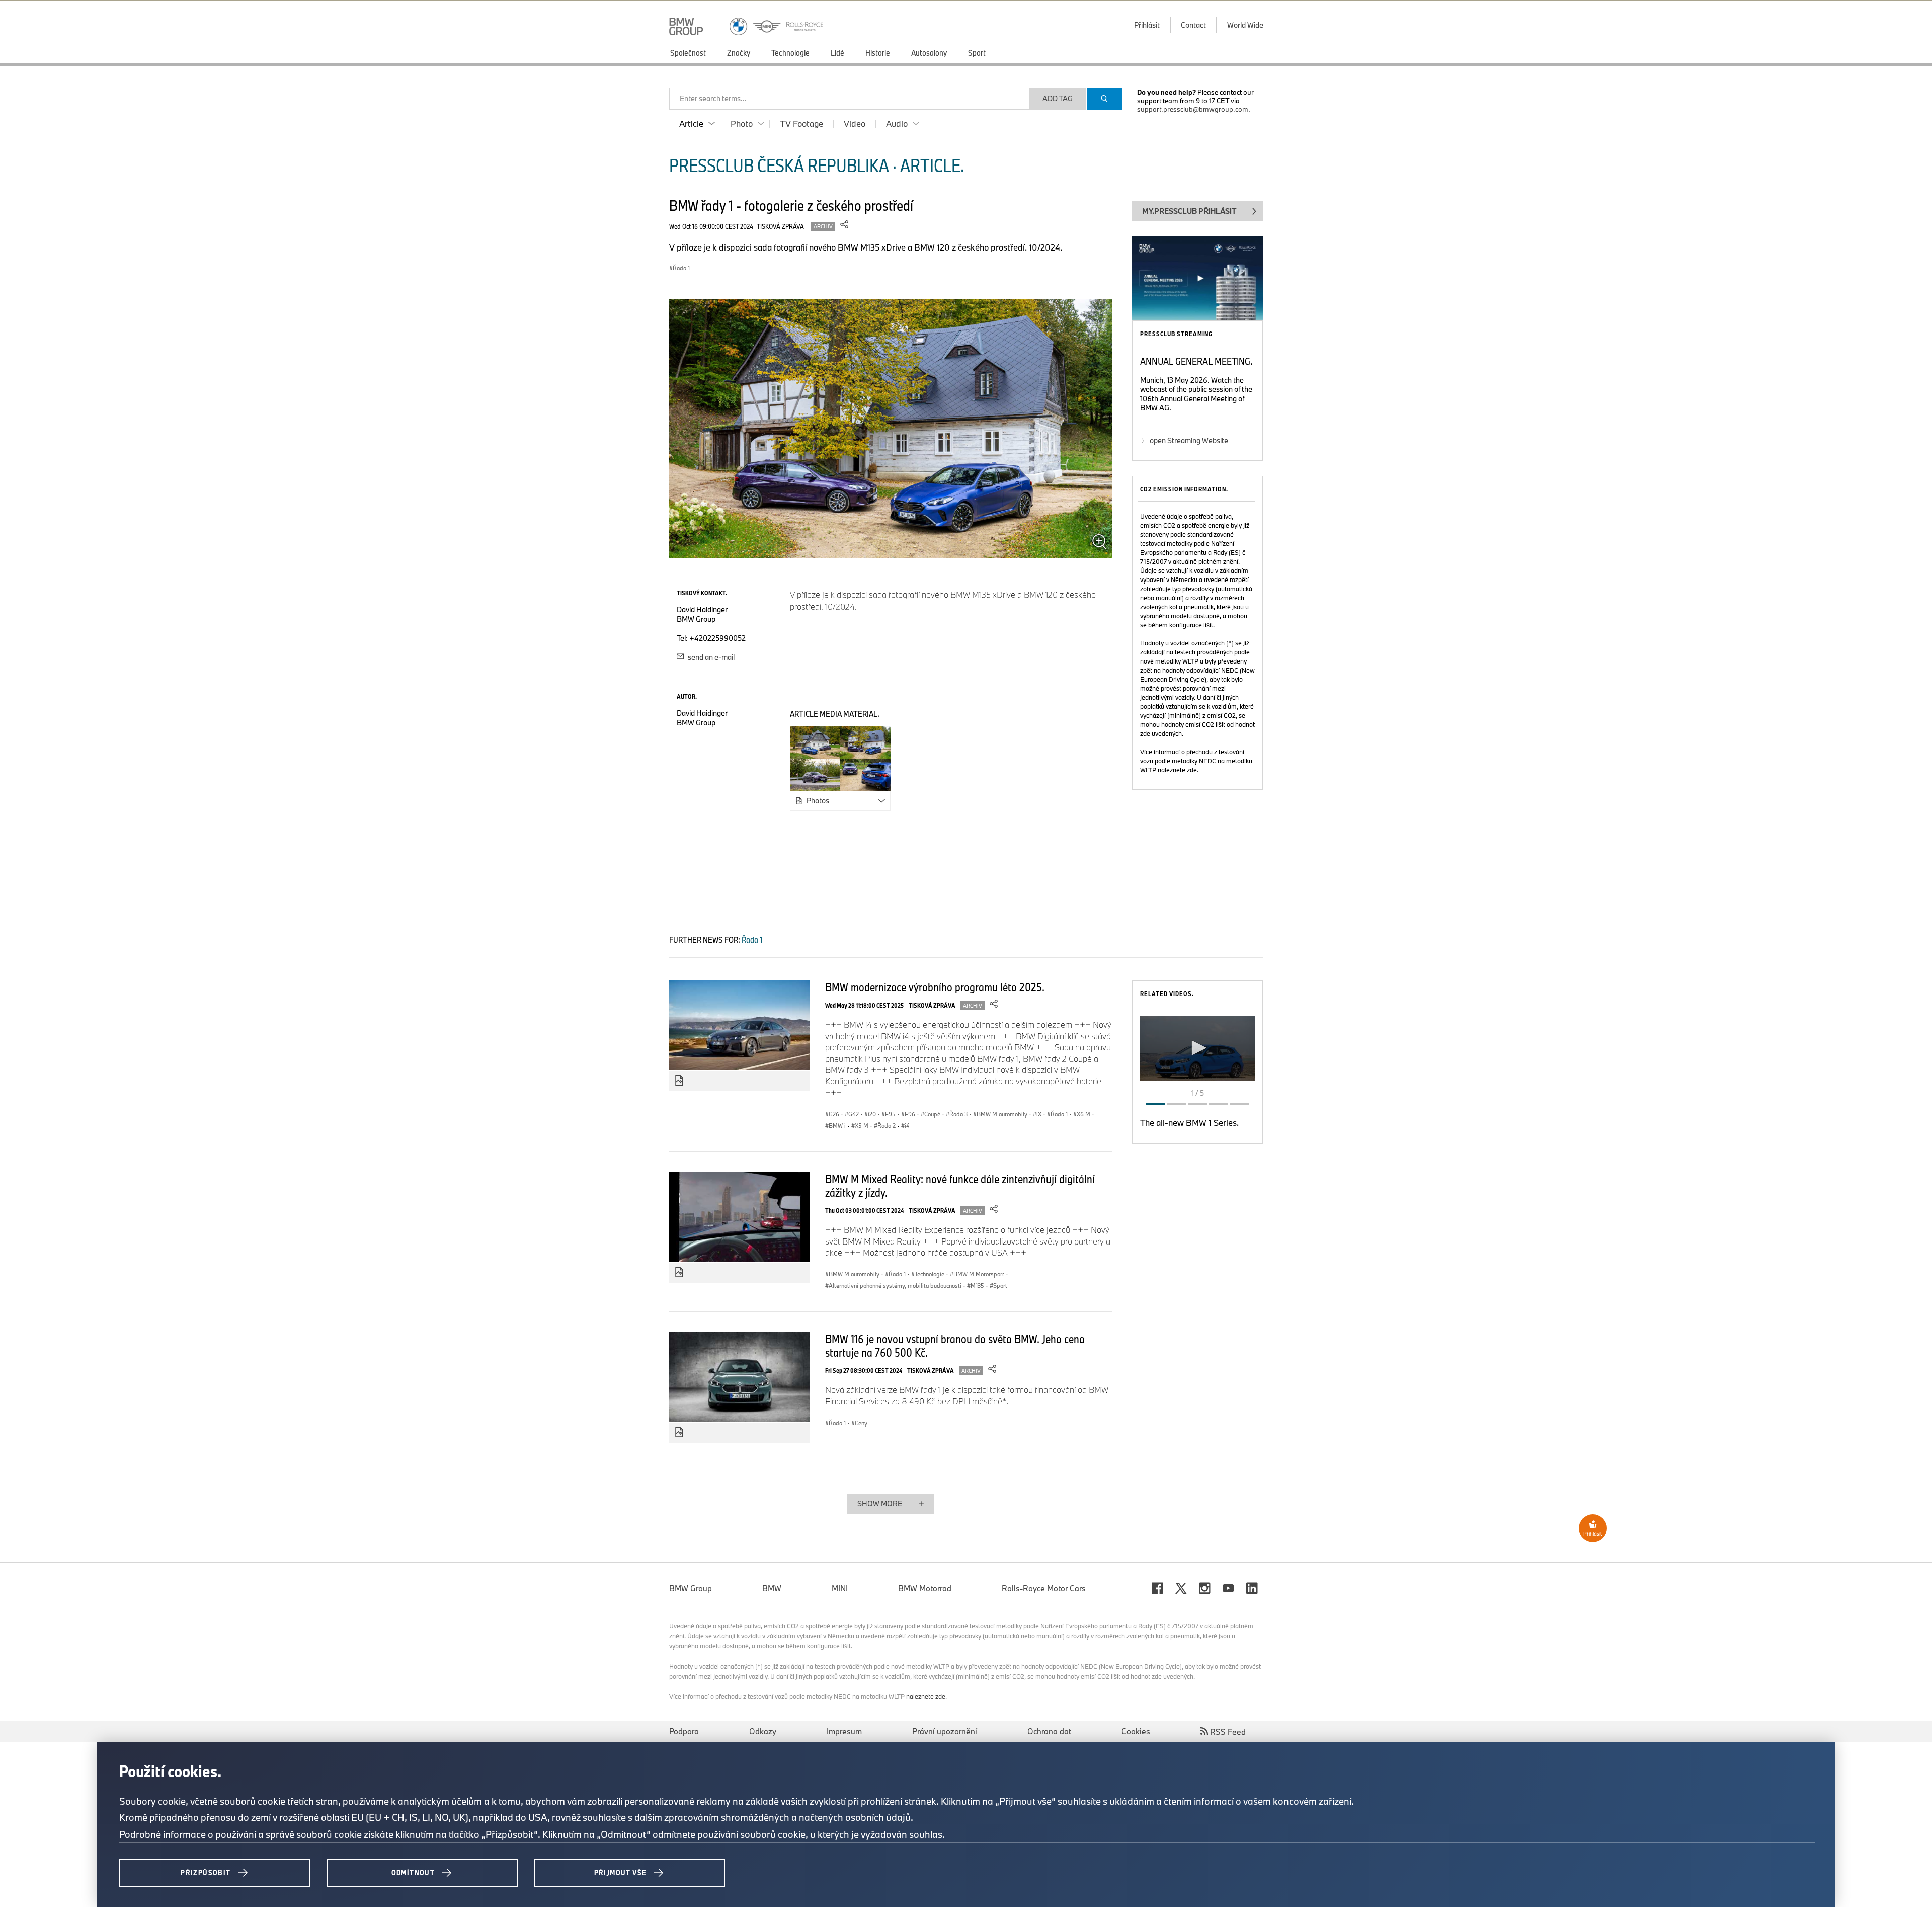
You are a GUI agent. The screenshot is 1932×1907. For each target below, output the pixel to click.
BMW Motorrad (925, 1588)
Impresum (844, 1731)
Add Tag (1058, 98)
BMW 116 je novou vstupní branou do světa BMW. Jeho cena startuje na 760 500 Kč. (955, 1345)
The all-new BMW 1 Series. (1189, 1123)
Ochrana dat (1049, 1731)
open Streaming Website (1189, 440)
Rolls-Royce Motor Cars (1044, 1588)
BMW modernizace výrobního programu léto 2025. (935, 987)
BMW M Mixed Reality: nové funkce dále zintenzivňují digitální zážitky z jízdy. (960, 1185)
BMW (772, 1588)
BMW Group (691, 1588)
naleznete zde (1177, 770)
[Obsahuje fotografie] (679, 1081)
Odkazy (763, 1731)
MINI (840, 1588)
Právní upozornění (945, 1731)
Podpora (684, 1731)
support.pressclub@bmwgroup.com (1193, 109)
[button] (1197, 1048)
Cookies (1136, 1731)
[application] (1197, 1048)
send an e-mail (710, 657)
